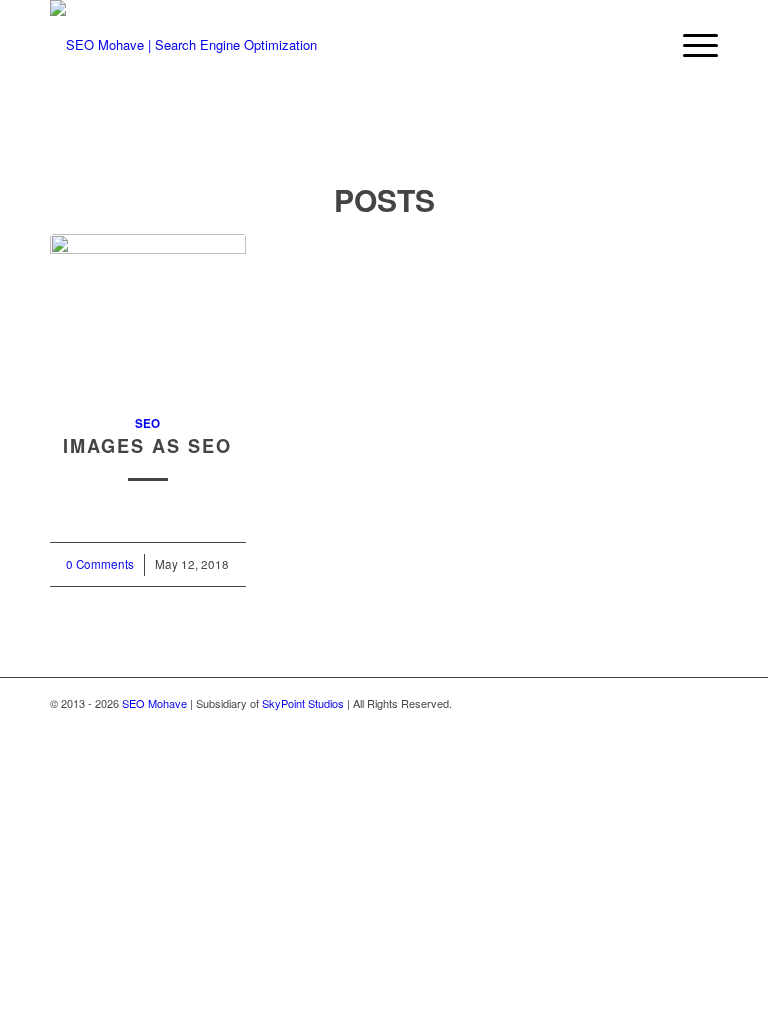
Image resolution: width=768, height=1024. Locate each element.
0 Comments (100, 564)
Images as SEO (147, 446)
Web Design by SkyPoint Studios (638, 703)
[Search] (643, 45)
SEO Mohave (154, 703)
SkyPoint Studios (303, 703)
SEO (147, 423)
